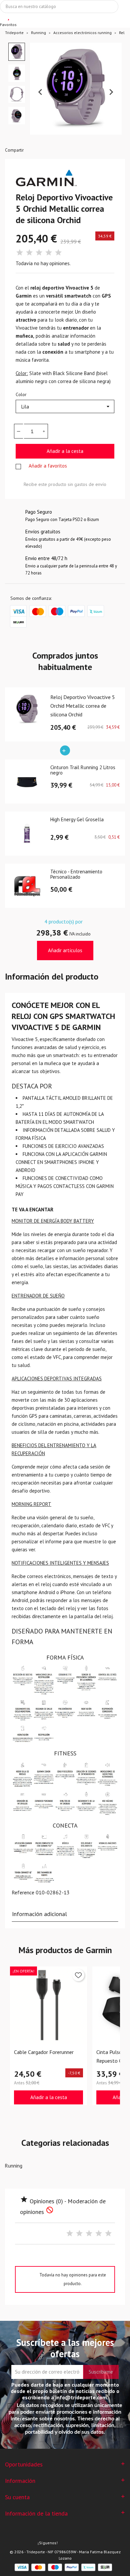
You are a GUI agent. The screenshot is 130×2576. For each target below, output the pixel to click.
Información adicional (39, 1914)
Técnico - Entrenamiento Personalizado (76, 875)
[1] (20, 253)
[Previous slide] (41, 92)
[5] (58, 253)
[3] (39, 253)
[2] (29, 253)
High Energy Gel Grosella (77, 820)
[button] (17, 52)
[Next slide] (111, 92)
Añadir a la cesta (65, 451)
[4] (49, 253)
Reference (23, 1892)
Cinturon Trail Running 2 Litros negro (83, 770)
